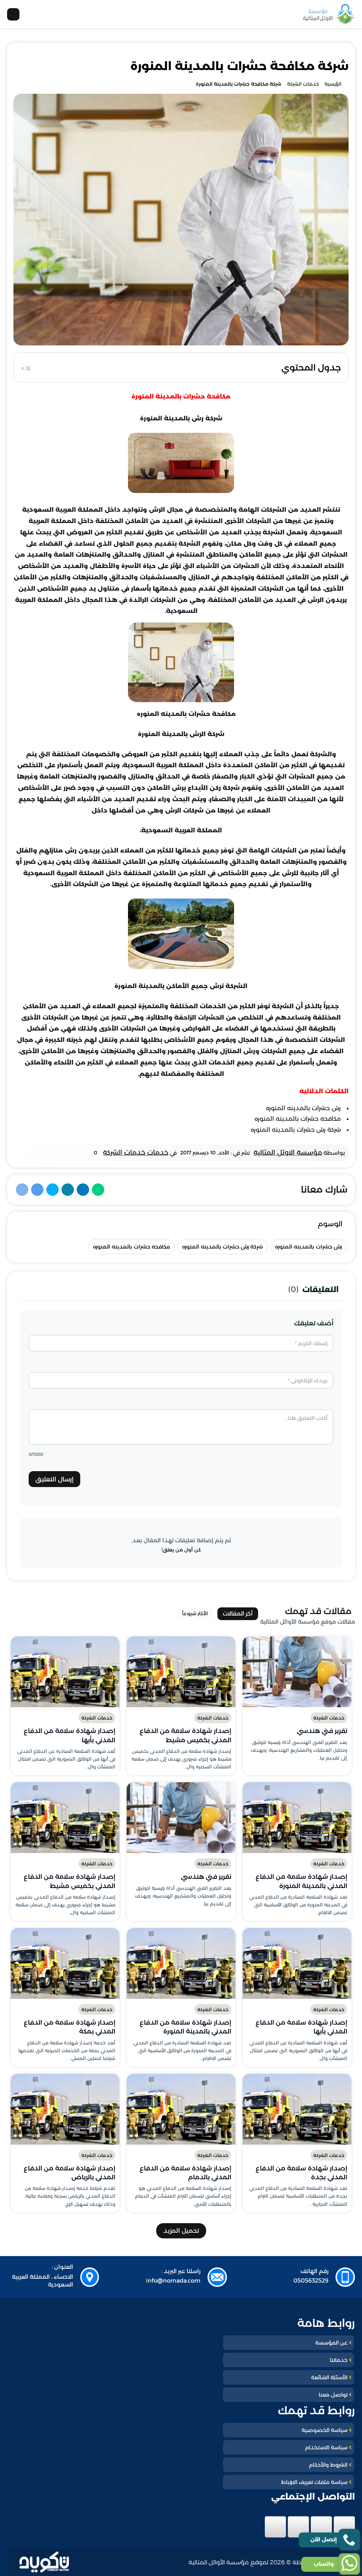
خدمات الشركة (329, 1718)
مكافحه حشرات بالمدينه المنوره (132, 1247)
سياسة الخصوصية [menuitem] (325, 2430)
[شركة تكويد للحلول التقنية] (44, 2562)
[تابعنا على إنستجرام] (298, 2527)
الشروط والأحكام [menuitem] (328, 2465)
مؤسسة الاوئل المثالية (288, 1152)
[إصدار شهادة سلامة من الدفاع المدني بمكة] (65, 1963)
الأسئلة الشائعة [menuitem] (329, 2377)
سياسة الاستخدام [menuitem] (326, 2447)
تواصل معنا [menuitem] (333, 2395)
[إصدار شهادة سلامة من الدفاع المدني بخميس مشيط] (181, 1672)
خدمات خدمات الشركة (136, 1152)
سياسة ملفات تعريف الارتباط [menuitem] (314, 2482)
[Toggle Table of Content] (26, 367)
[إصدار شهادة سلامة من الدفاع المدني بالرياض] (65, 2109)
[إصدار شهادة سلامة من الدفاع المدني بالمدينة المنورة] (297, 1818)
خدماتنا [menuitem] (339, 2360)
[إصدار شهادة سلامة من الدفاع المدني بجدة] (297, 2109)
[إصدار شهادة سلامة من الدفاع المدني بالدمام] (181, 2109)
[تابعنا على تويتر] (321, 2527)
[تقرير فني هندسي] (297, 1672)
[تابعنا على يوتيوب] (275, 2527)
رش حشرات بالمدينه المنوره (308, 1247)
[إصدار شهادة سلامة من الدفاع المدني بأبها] (65, 1672)
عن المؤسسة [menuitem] (331, 2343)
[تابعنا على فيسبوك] (344, 2527)
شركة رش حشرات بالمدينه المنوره (223, 1247)
